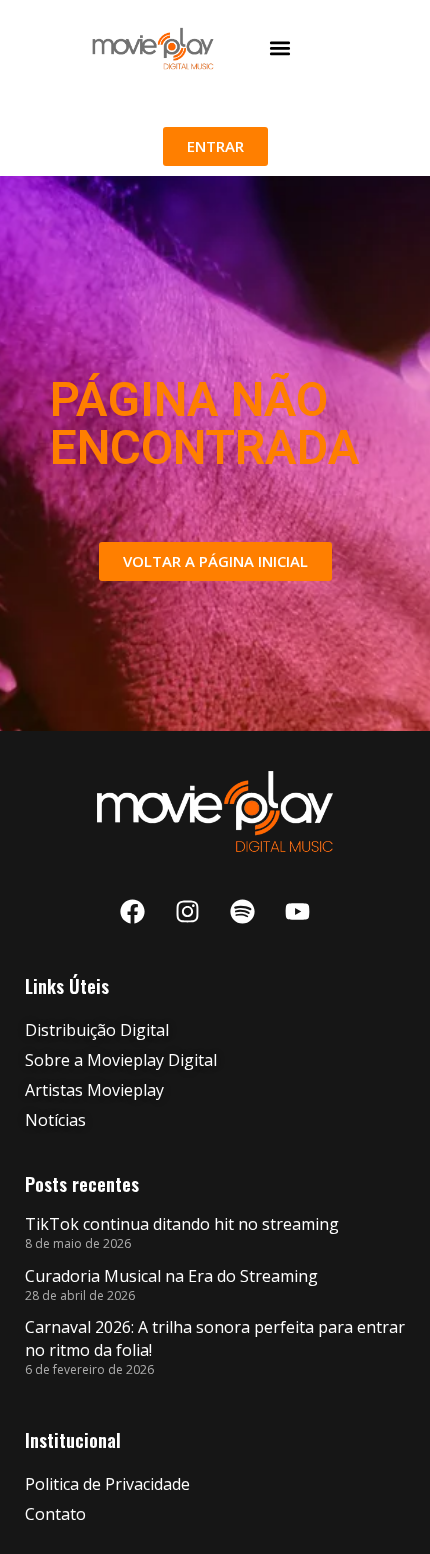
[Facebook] (133, 912)
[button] (279, 48)
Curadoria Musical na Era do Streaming (171, 1276)
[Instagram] (188, 912)
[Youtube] (298, 912)
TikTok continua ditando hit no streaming (182, 1224)
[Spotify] (243, 912)
